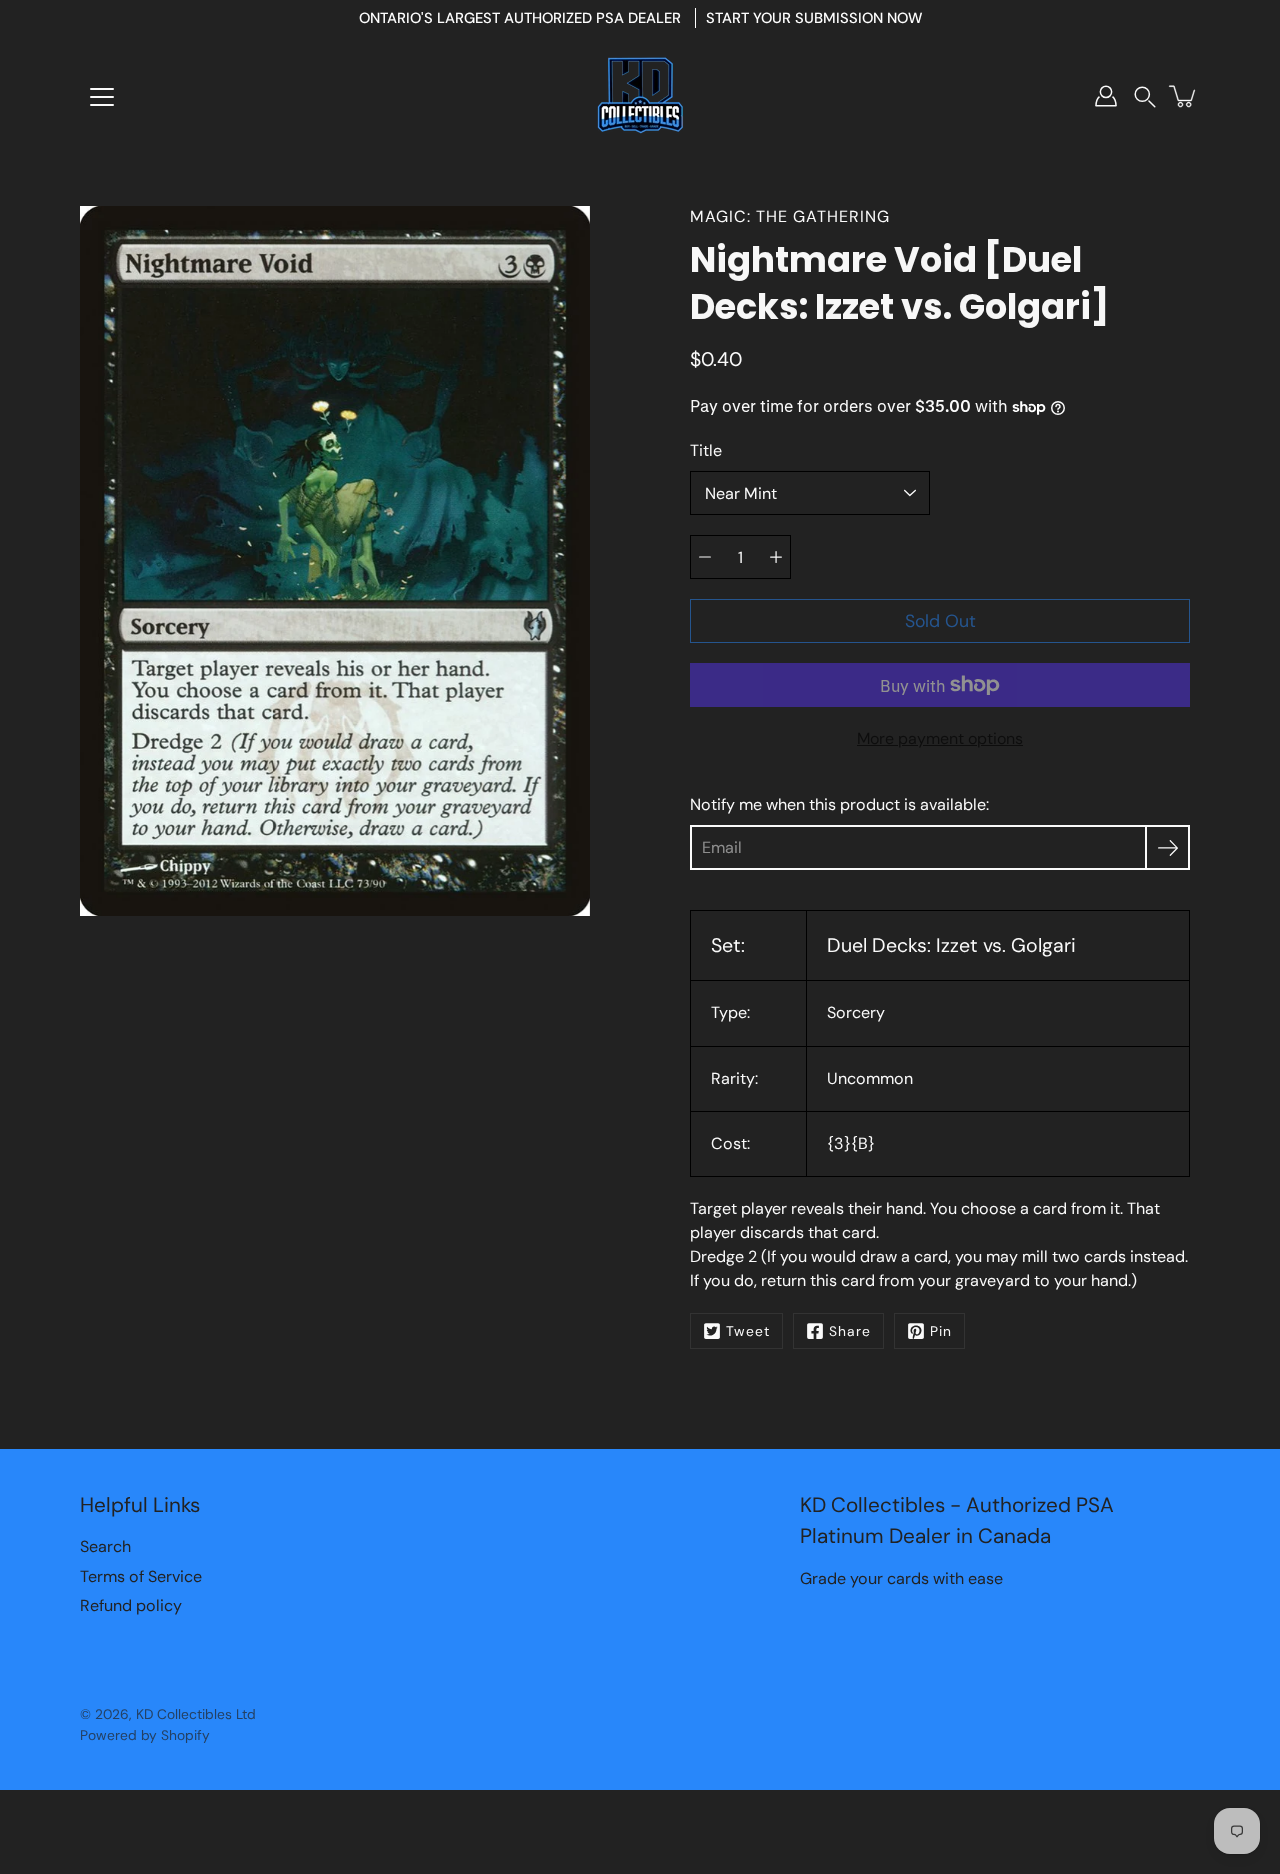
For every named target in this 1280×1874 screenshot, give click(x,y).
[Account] (1106, 96)
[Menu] (102, 97)
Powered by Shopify (145, 1735)
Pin (941, 1331)
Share (850, 1331)
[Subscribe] (1167, 847)
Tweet (748, 1331)
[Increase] (776, 557)
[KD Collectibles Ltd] (640, 96)
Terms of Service (141, 1576)
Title (706, 450)
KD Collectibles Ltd (196, 1714)
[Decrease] (705, 557)
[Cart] (1184, 96)
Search (105, 1546)
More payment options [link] (940, 738)
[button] (1145, 96)
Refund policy (131, 1605)
